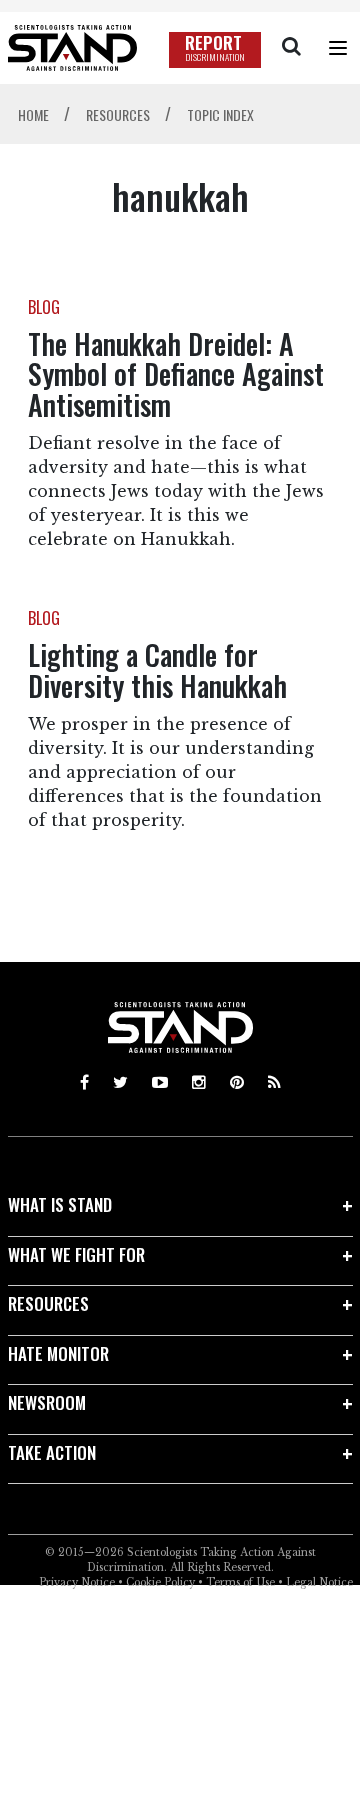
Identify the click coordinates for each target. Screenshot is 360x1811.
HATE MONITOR (58, 1353)
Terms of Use (240, 1582)
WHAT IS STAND (60, 1204)
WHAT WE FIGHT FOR (76, 1254)
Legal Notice (319, 1582)
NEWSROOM (47, 1402)
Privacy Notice (77, 1582)
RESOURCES (48, 1303)
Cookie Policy (160, 1582)
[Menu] (338, 48)
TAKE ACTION (52, 1452)
